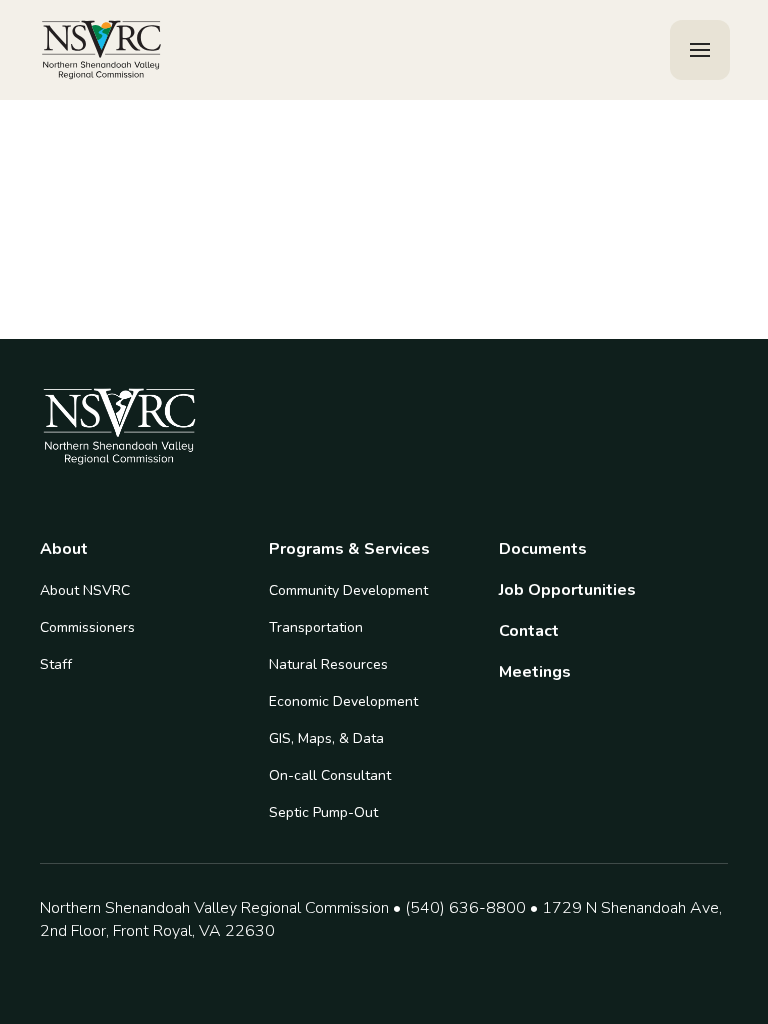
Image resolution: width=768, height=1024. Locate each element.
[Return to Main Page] (101, 50)
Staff (56, 664)
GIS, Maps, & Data (326, 738)
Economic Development (343, 701)
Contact (529, 631)
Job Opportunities (567, 590)
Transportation (316, 627)
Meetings (535, 672)
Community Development (348, 590)
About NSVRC (85, 590)
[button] (700, 50)
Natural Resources (328, 664)
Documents (543, 549)
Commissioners (87, 627)
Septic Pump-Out (323, 812)
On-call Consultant (330, 775)
